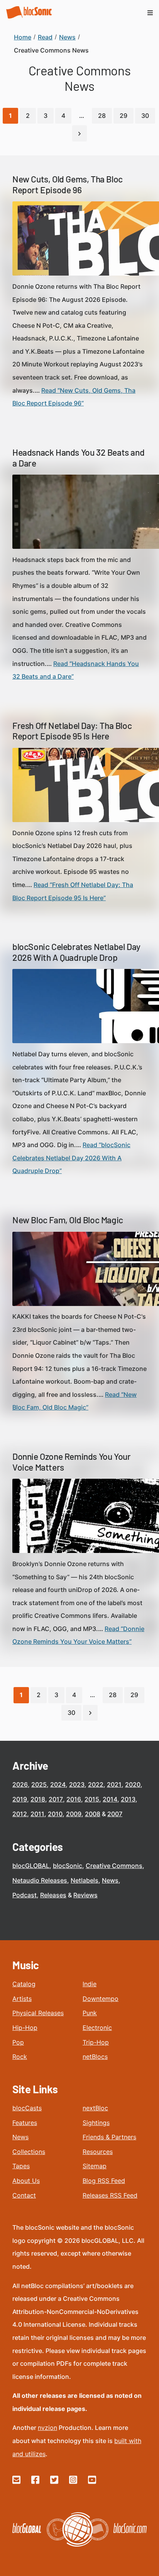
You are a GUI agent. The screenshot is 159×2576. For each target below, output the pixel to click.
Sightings (96, 2123)
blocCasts (27, 2108)
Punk (90, 2013)
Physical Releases (38, 2013)
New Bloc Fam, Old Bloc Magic (68, 1220)
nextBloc (95, 2108)
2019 (20, 1799)
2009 (74, 1814)
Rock (20, 2057)
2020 (133, 1784)
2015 (92, 1799)
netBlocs (95, 2057)
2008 (93, 1814)
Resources (98, 2152)
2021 (114, 1784)
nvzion (47, 2428)
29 (123, 116)
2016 (74, 1799)
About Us (26, 2181)
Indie (90, 1984)
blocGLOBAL (31, 1866)
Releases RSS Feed (110, 2195)
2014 (110, 1799)
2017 (56, 1799)
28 (102, 116)
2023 (77, 1784)
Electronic (97, 2028)
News (110, 1880)
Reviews (85, 1895)
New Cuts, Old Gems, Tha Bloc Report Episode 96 (68, 184)
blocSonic (68, 1866)
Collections (29, 2152)
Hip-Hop (25, 2028)
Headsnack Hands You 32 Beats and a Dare (78, 458)
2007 (115, 1814)
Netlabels (85, 1880)
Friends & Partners (109, 2137)
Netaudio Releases (40, 1880)
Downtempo (101, 1999)
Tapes (21, 2166)
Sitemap (95, 2166)
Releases (53, 1895)
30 (145, 116)
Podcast (25, 1895)
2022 (96, 1784)
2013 (128, 1799)
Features (25, 2123)
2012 (20, 1814)
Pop (18, 2042)
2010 (55, 1814)
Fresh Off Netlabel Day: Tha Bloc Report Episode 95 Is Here (72, 731)
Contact (24, 2195)
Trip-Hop (96, 2042)
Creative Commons (114, 1866)
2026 (20, 1784)
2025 (39, 1784)
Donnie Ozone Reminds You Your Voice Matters (71, 1462)
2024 (58, 1784)
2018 (38, 1799)
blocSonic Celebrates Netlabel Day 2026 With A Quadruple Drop (76, 952)
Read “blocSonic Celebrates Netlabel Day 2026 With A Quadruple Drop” (71, 1158)
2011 (37, 1814)
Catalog (24, 1984)
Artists (22, 1999)
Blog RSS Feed (104, 2181)
